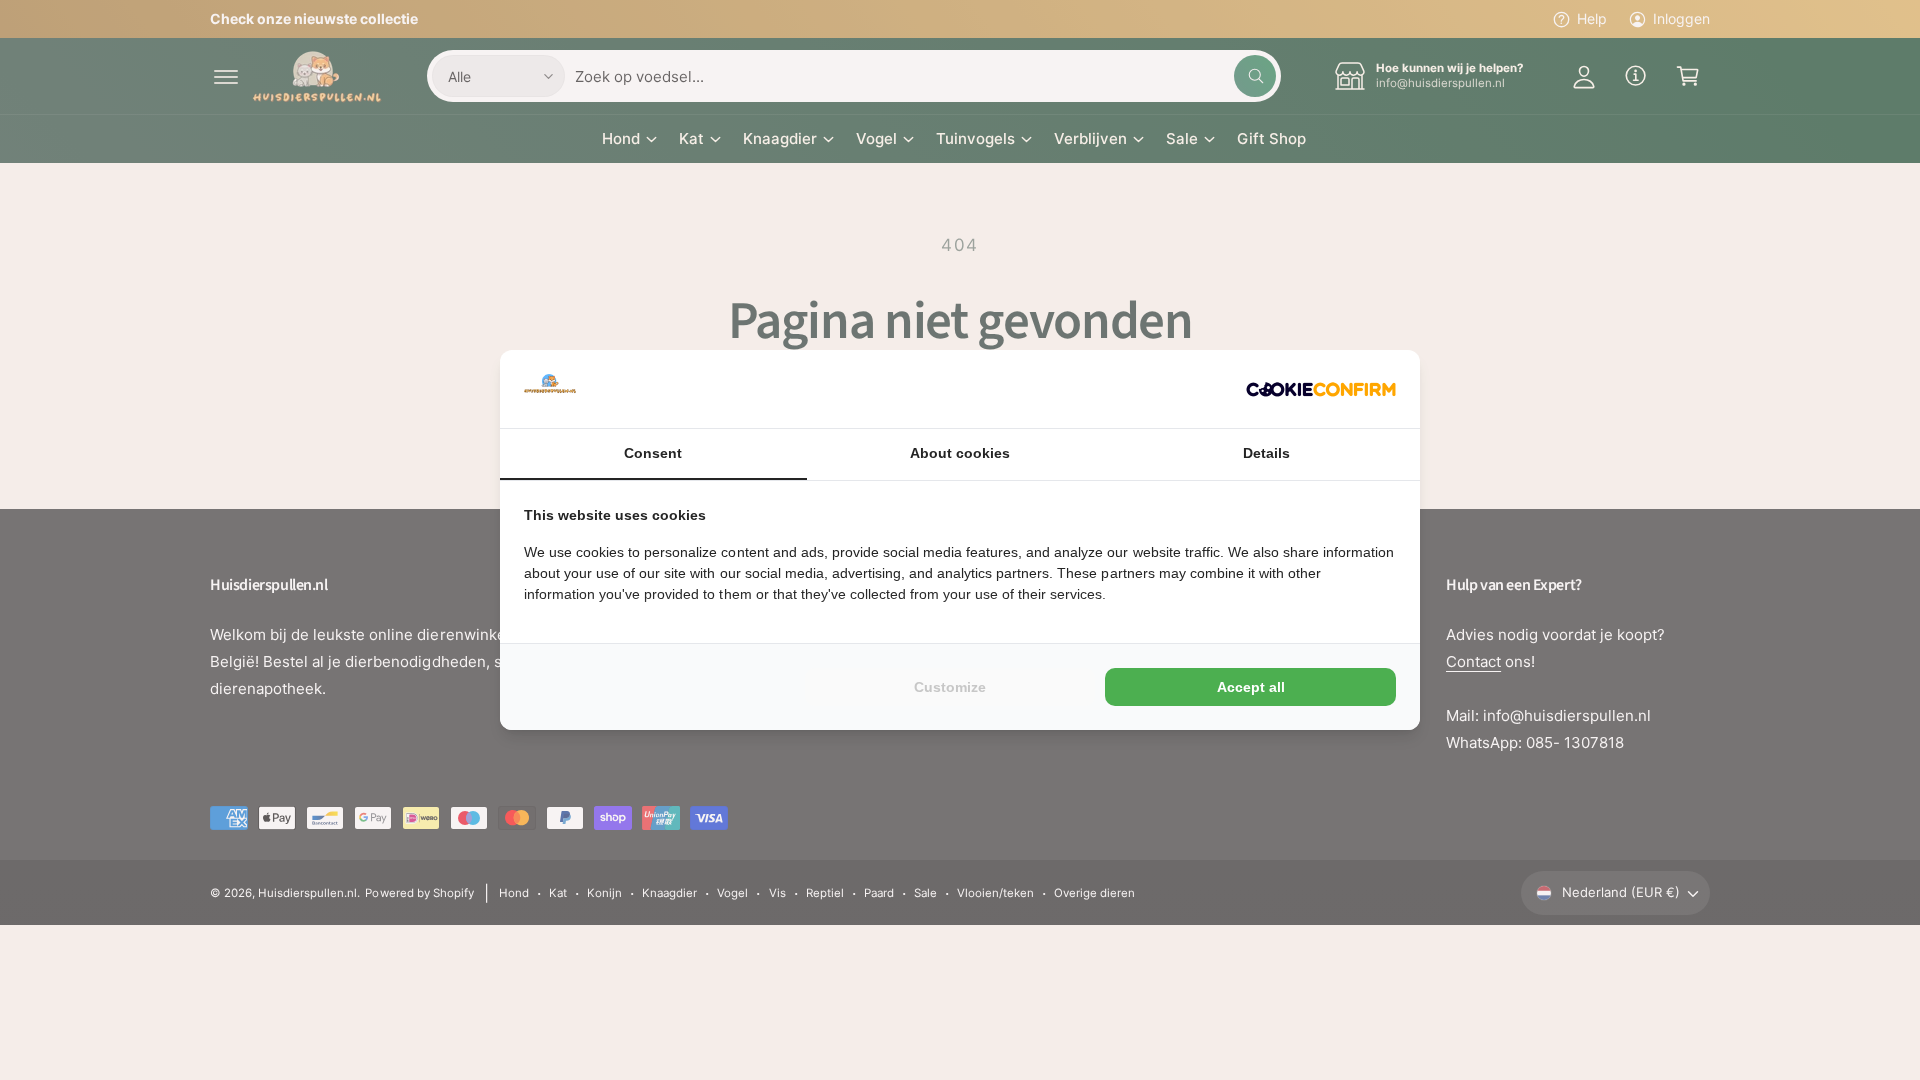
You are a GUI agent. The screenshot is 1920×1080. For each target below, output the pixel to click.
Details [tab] (1266, 453)
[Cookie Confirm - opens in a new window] (1321, 389)
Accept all (1251, 687)
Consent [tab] (653, 453)
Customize (950, 687)
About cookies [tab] (960, 453)
